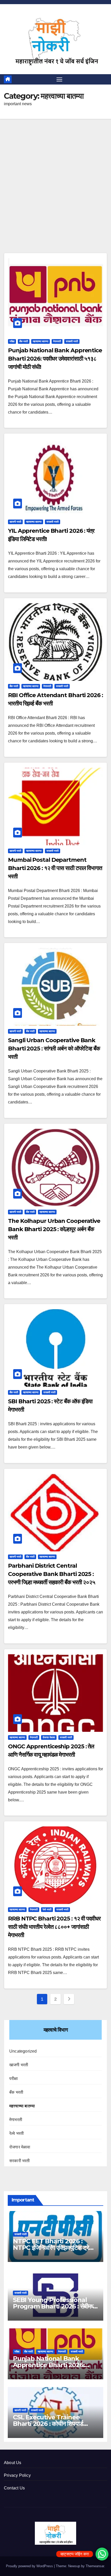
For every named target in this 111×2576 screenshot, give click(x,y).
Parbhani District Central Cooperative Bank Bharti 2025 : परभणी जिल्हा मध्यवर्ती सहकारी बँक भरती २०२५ (52, 1574)
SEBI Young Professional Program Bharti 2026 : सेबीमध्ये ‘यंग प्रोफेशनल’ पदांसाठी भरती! (54, 2306)
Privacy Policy (17, 2475)
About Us (13, 2463)
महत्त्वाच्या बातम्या (41, 341)
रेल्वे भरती (47, 1910)
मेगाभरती (57, 341)
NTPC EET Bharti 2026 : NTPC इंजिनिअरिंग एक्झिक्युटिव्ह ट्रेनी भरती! (53, 2248)
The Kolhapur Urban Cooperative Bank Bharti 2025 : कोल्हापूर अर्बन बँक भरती (54, 1229)
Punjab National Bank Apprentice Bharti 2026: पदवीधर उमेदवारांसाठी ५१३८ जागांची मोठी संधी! (55, 359)
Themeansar (95, 2566)
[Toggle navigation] (59, 79)
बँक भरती (24, 341)
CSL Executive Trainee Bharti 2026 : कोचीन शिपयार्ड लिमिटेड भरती (48, 2424)
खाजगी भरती (15, 522)
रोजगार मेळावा (49, 1737)
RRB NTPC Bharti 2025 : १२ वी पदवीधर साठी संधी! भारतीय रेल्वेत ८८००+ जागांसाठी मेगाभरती (54, 1927)
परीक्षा (12, 341)
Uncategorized (23, 2051)
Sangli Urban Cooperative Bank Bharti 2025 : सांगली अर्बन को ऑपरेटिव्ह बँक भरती (54, 1049)
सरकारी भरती (72, 341)
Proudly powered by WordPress (30, 2566)
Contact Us (14, 2488)
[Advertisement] (55, 195)
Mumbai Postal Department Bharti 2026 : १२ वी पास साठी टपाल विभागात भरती (55, 868)
